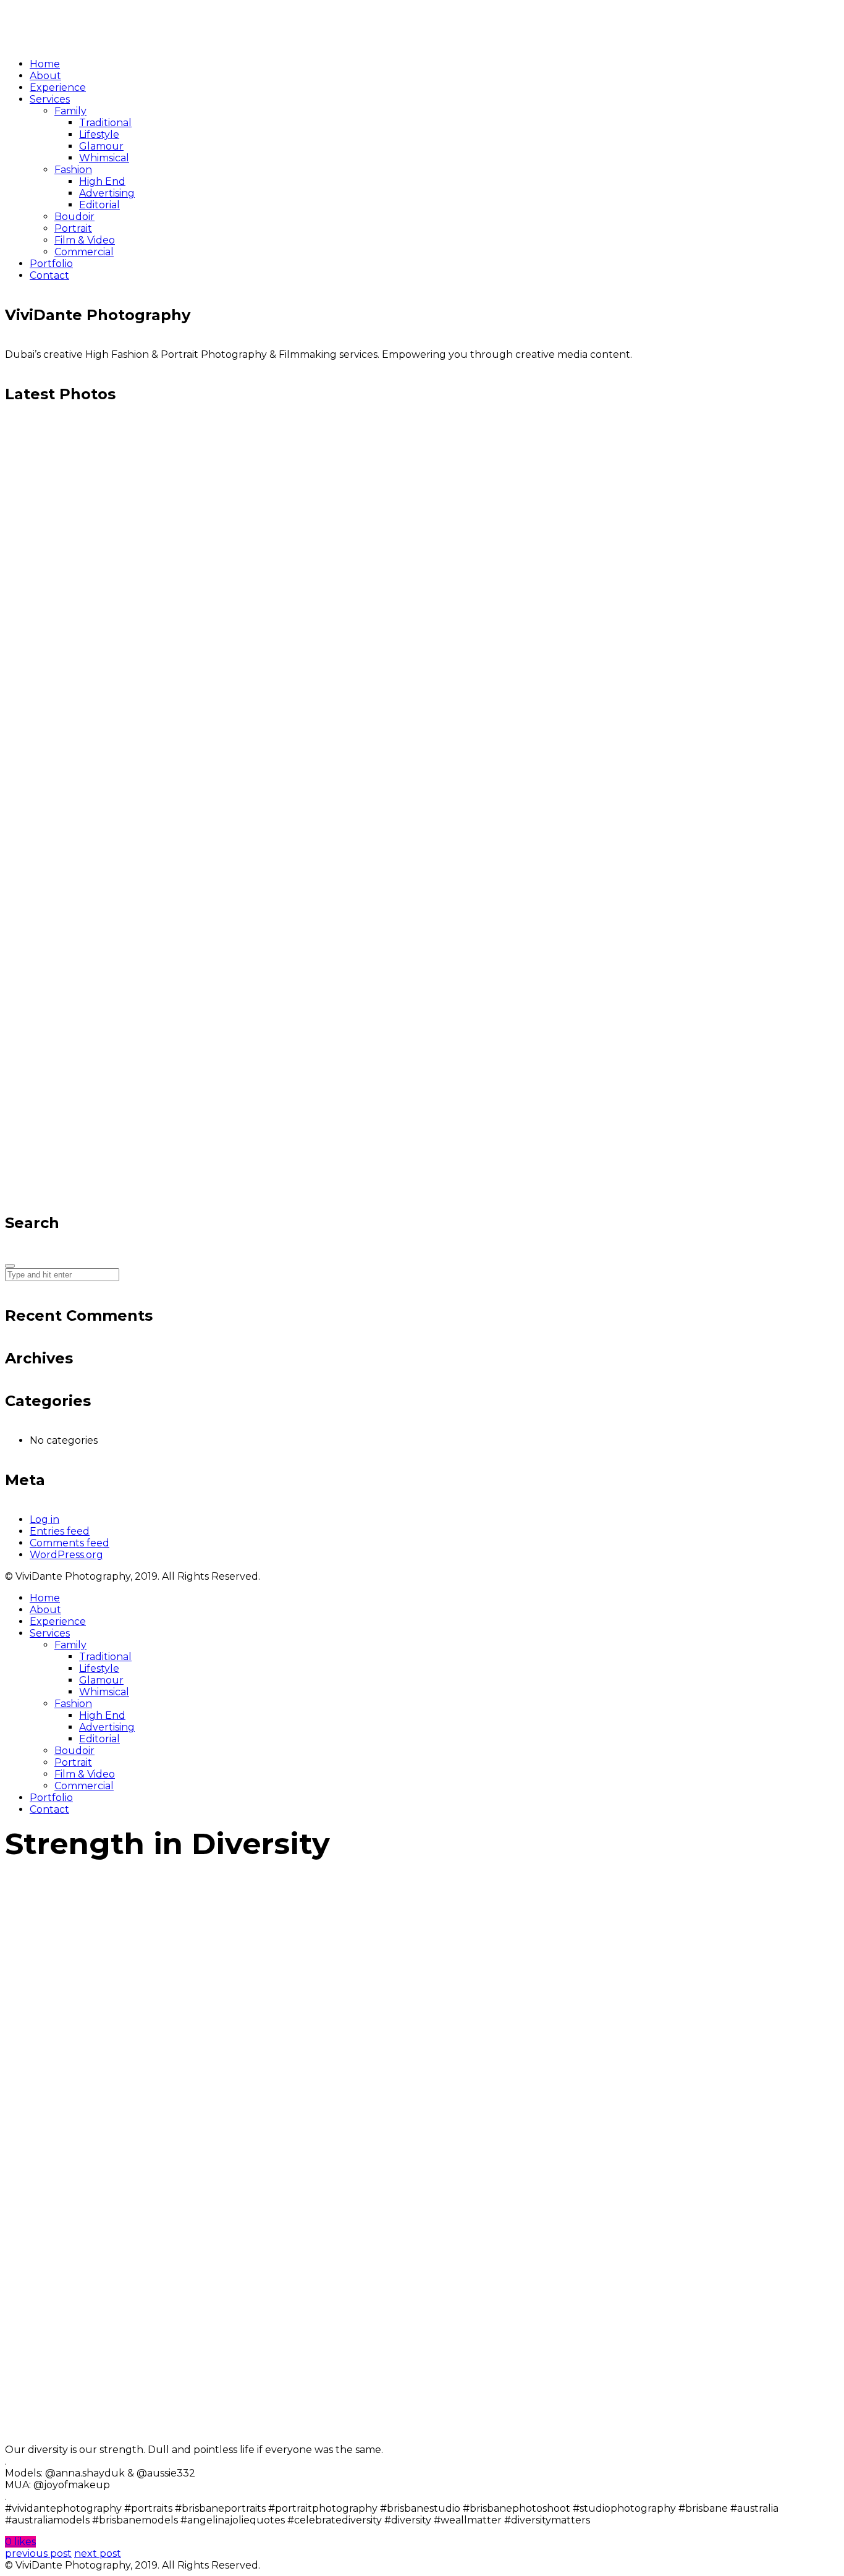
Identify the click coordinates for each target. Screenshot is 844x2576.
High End (102, 1715)
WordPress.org (66, 1555)
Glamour (101, 1680)
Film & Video (85, 1774)
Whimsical (104, 1692)
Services (50, 1633)
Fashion (73, 1704)
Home (45, 1598)
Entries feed (60, 1531)
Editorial (99, 1739)
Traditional (105, 1657)
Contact (49, 1809)
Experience (58, 1621)
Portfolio (51, 1798)
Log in (44, 1519)
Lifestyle (99, 1668)
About (45, 1610)
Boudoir (74, 1751)
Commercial (84, 1786)
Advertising (107, 1727)
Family (70, 1645)
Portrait (73, 1762)
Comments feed (70, 1543)
